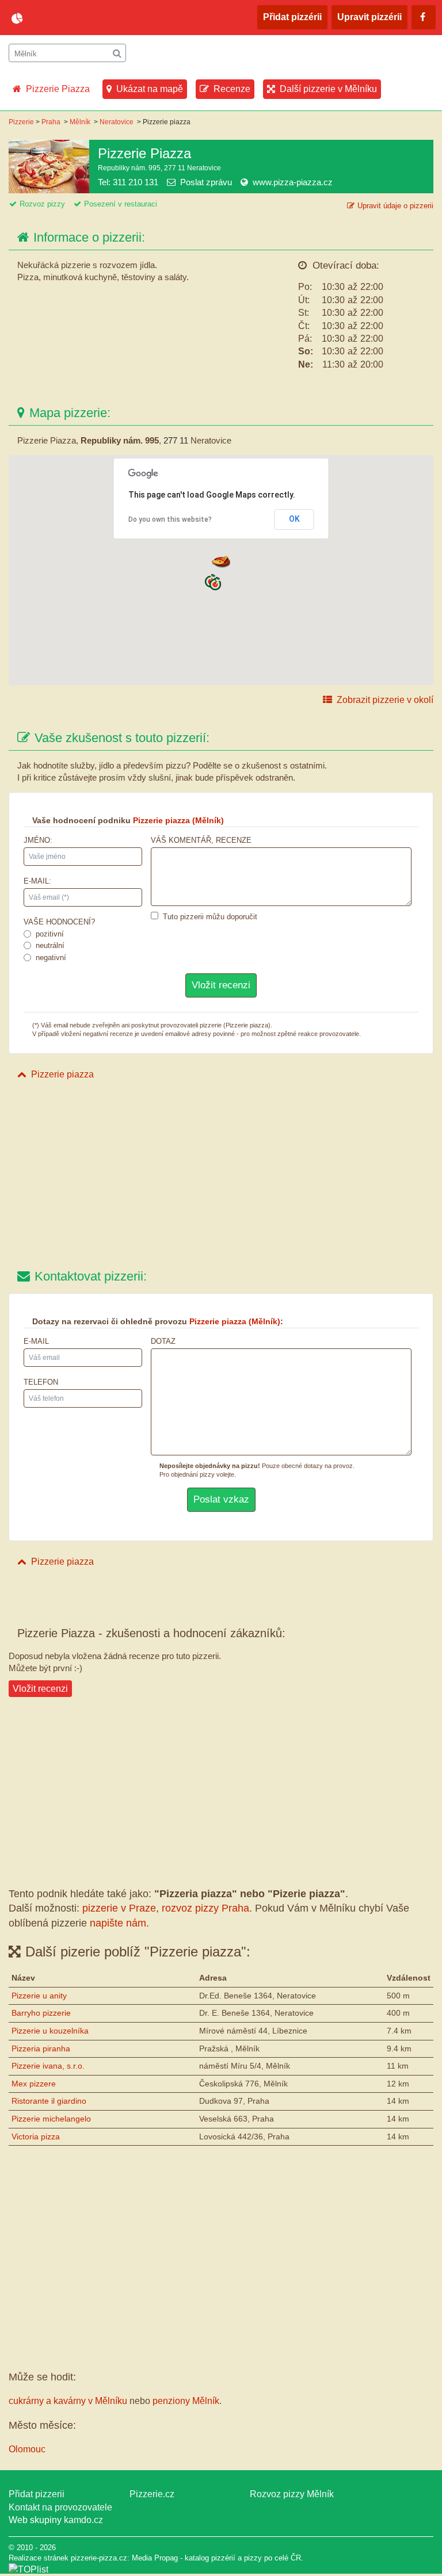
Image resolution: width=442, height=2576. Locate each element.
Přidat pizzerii (37, 2494)
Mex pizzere (34, 2084)
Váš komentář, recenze (201, 840)
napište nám (118, 1923)
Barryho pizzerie (41, 2013)
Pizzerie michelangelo (51, 2119)
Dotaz (163, 1341)
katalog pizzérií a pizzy (223, 2558)
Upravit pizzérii (369, 17)
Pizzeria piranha (41, 2048)
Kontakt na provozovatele (60, 2507)
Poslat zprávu (206, 182)
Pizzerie (21, 122)
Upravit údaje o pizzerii (395, 206)
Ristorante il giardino (49, 2101)
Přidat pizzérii (292, 17)
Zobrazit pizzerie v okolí (385, 700)
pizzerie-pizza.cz (78, 18)
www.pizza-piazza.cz (293, 182)
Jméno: (38, 840)
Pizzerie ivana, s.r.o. (48, 2066)
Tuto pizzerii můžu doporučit (210, 917)
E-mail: (37, 881)
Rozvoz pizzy (42, 204)
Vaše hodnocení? (59, 922)
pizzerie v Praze (119, 1908)
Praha (51, 122)
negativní (51, 958)
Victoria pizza (36, 2137)
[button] (215, 584)
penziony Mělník (186, 2401)
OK (294, 519)
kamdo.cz (83, 2520)
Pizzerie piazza (62, 1074)
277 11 (176, 440)
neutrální (50, 945)
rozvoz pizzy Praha (205, 1908)
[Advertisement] (221, 1176)
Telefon (41, 1382)
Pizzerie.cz (152, 2494)
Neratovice (117, 122)
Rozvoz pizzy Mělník (292, 2494)
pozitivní (50, 934)
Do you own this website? (170, 519)
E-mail (36, 1341)
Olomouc (27, 2449)
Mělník (80, 122)
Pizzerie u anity (39, 1996)
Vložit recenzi (40, 1689)
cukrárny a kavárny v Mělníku (68, 2401)
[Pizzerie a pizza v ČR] (28, 2569)
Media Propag (155, 2558)
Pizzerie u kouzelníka (50, 2031)
